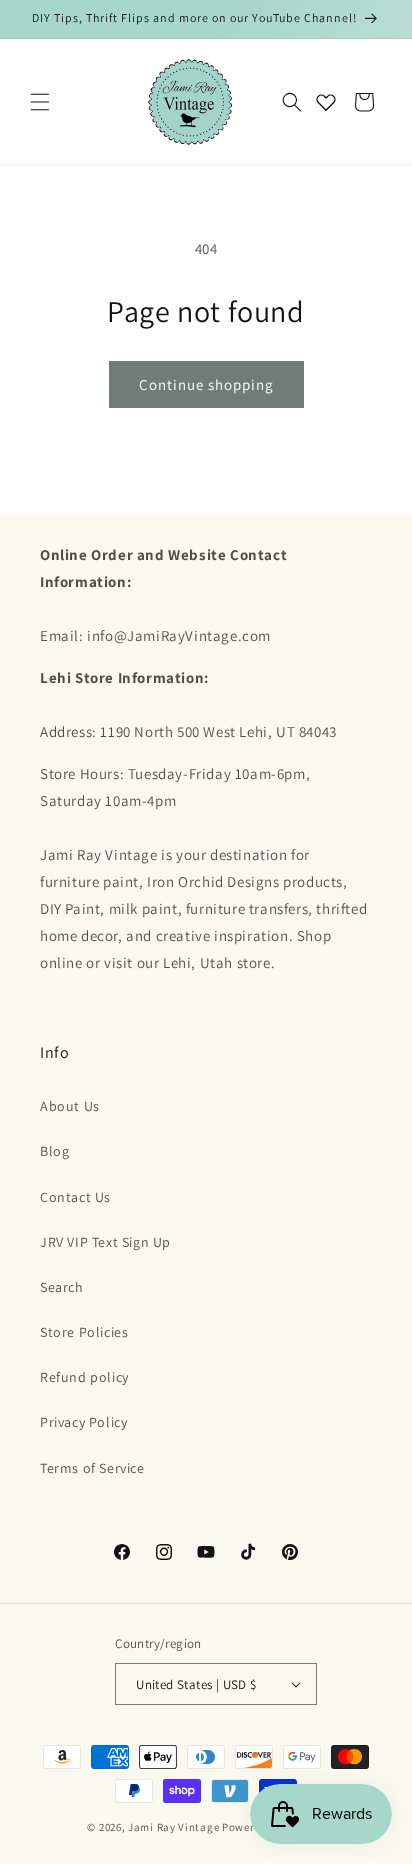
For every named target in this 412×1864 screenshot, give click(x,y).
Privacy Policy (83, 1422)
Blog (54, 1151)
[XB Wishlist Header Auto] (326, 102)
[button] (40, 102)
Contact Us (75, 1197)
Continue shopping (206, 384)
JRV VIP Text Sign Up (105, 1242)
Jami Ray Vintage (173, 1827)
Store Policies (84, 1332)
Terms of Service (92, 1468)
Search (62, 1287)
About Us (70, 1106)
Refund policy (84, 1377)
